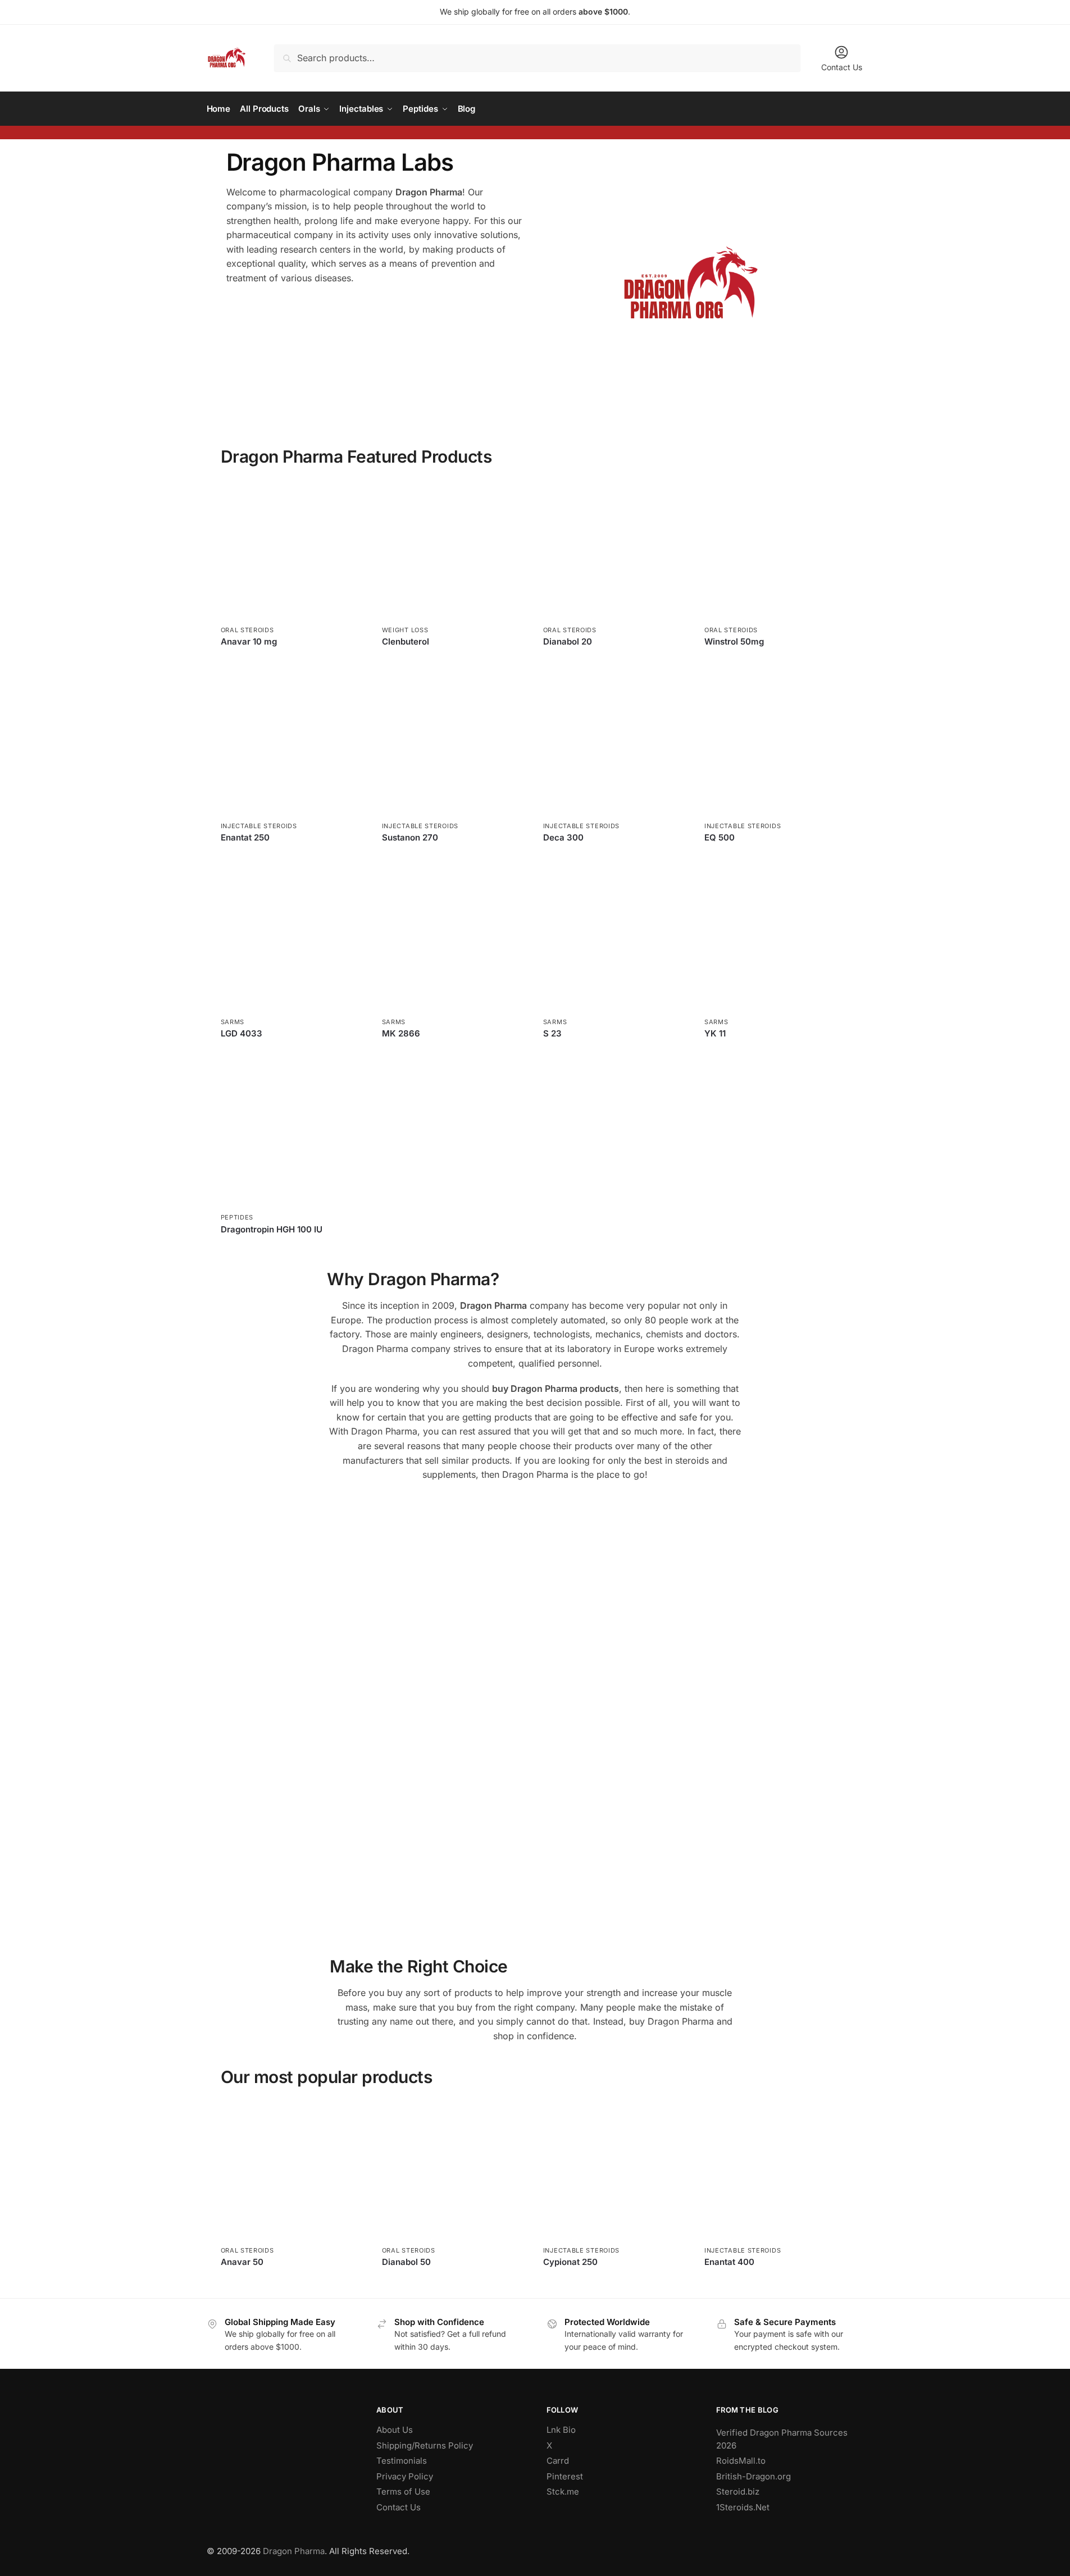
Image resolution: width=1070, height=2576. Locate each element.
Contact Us (842, 67)
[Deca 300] (615, 744)
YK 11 (715, 1033)
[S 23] (615, 940)
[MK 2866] (454, 940)
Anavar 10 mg (249, 641)
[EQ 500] (777, 744)
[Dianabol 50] (454, 2169)
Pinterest (565, 2476)
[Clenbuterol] (454, 548)
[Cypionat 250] (615, 2169)
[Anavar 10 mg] (293, 548)
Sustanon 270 (410, 837)
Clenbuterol (406, 641)
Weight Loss (405, 630)
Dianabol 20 (568, 641)
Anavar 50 (242, 2262)
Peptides (237, 1217)
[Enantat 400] (777, 2169)
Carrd (558, 2461)
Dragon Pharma (294, 2551)
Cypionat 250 (570, 2262)
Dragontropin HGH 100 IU (272, 1229)
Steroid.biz (738, 2491)
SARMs (233, 1022)
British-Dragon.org (753, 2476)
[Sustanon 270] (454, 744)
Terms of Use (403, 2491)
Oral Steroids (247, 630)
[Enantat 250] (293, 744)
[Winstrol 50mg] (777, 548)
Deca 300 (563, 837)
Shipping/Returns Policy (425, 2445)
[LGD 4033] (293, 940)
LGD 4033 (242, 1033)
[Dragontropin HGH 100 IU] (293, 1136)
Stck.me (563, 2491)
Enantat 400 (729, 2262)
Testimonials (402, 2461)
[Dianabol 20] (615, 548)
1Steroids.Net (743, 2507)
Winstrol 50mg (734, 641)
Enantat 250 (245, 837)
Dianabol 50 (406, 2262)
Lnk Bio (561, 2430)
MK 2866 (401, 1033)
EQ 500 (720, 837)
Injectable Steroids (259, 826)
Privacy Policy (405, 2476)
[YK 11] (777, 940)
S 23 (552, 1033)
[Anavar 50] (293, 2169)
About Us (395, 2430)
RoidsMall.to (741, 2461)
